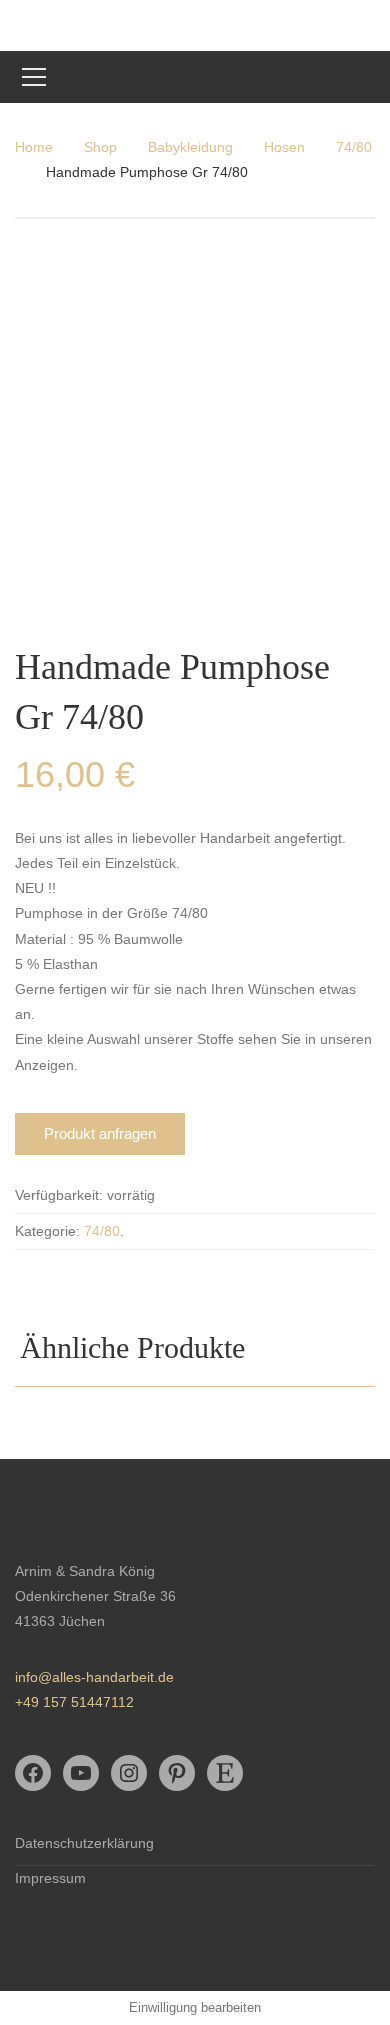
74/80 (354, 147)
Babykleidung (190, 147)
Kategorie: (47, 1231)
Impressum (50, 1878)
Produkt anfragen (100, 1133)
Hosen (284, 147)
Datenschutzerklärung (84, 1843)
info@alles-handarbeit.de (94, 1677)
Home (34, 147)
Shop (100, 147)
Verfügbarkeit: (59, 1195)
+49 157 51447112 (74, 1702)
